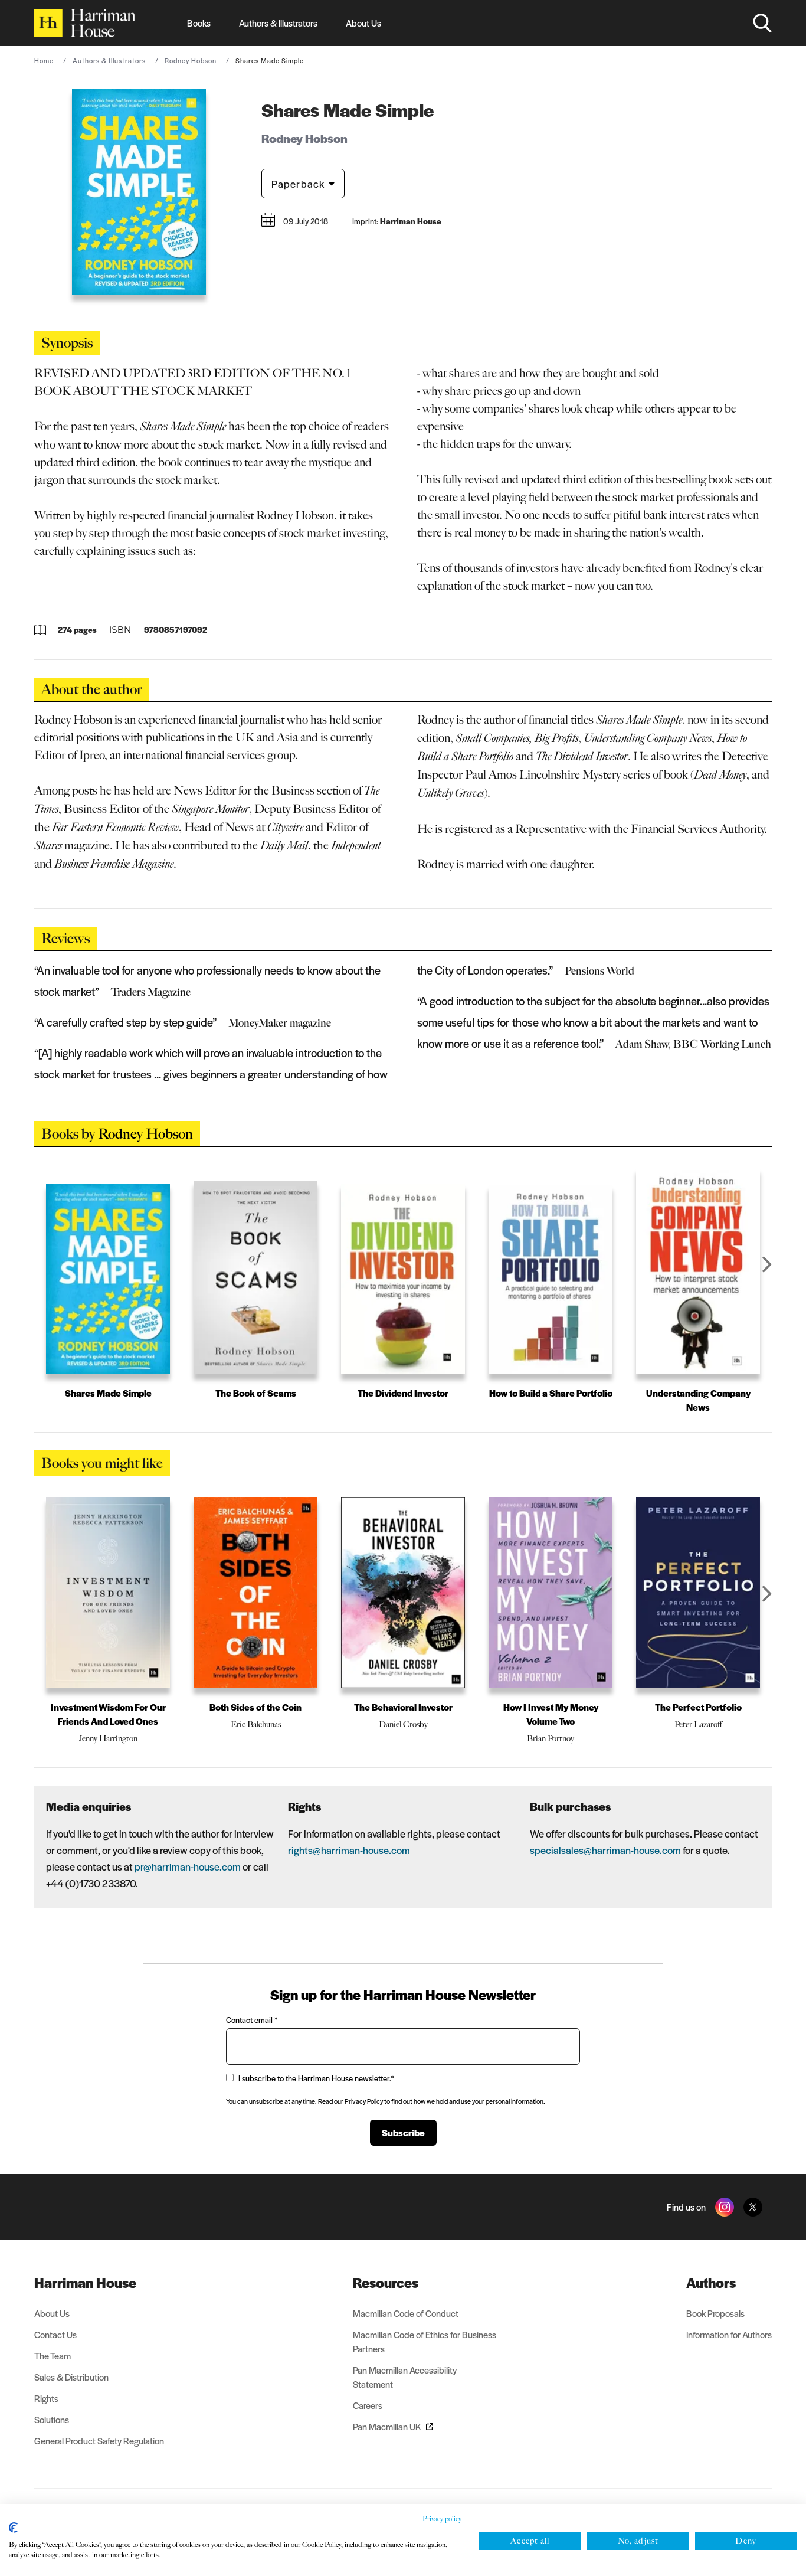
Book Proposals (715, 2313)
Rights (46, 2398)
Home (44, 60)
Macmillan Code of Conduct (406, 2313)
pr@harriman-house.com (188, 1866)
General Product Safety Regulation (99, 2441)
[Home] (85, 23)
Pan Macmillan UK (387, 2426)
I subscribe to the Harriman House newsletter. (316, 2078)
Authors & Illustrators (278, 23)
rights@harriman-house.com (349, 1850)
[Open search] (762, 23)
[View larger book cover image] (139, 192)
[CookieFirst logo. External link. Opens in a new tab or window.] (13, 2528)
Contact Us (55, 2334)
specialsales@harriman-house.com (605, 1850)
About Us (363, 23)
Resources (386, 2283)
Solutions (52, 2419)
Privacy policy (442, 2519)
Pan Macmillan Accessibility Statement (405, 2377)
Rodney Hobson (191, 60)
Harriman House (85, 2283)
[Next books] (767, 1264)
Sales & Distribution (71, 2377)
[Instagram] (725, 2207)
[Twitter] (753, 2207)
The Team (53, 2356)
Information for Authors (729, 2334)
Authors (711, 2283)
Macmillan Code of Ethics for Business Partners (425, 2341)
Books (199, 23)
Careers (368, 2405)
